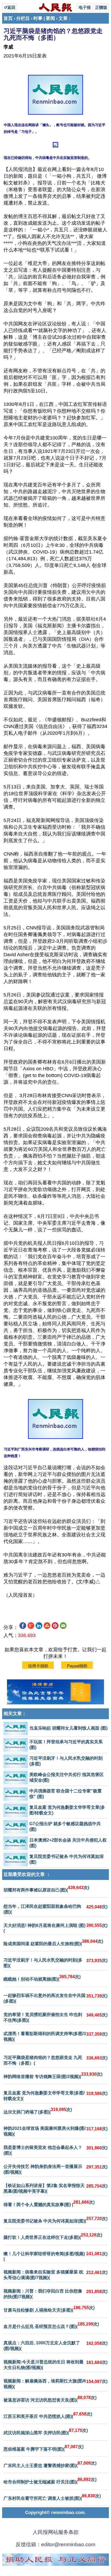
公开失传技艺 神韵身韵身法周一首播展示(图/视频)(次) (55, 2169)
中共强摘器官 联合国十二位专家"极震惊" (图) (65, 1794)
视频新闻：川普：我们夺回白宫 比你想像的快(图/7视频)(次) (55, 2294)
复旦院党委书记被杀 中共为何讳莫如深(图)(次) (55, 2220)
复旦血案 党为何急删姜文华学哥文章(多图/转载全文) (67, 1810)
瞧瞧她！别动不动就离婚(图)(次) (42, 1978)
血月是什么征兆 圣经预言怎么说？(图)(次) (51, 2325)
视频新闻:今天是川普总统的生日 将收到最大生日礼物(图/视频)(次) (55, 2365)
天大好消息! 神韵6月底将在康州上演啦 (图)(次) (55, 1928)
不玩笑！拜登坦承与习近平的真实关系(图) (66, 1745)
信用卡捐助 (38, 1666)
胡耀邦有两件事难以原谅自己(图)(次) (46, 1889)
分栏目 (23, 18)
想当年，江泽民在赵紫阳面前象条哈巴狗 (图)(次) (55, 1909)
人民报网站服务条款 (56, 2532)
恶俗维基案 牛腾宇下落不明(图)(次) (44, 2448)
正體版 (101, 7)
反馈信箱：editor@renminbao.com (55, 2544)
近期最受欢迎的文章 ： (27, 1874)
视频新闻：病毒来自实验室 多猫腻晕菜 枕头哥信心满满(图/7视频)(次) (55, 2275)
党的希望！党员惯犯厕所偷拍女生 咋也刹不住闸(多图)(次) (55, 2017)
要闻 (50, 18)
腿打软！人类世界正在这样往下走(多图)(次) (53, 2236)
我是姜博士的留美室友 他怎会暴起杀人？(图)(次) (55, 2150)
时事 (38, 18)
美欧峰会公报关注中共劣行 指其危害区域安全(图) (67, 1777)
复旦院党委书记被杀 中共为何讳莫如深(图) (67, 1859)
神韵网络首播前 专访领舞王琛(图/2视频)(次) (53, 2075)
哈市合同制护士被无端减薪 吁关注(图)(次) (50, 2481)
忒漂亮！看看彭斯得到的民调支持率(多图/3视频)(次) (55, 2036)
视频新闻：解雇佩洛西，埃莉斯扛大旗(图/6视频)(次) (55, 2384)
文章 (63, 18)
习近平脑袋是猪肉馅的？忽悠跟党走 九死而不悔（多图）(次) (55, 2060)
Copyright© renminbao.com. (55, 2513)
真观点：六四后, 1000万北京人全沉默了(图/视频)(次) (55, 2346)
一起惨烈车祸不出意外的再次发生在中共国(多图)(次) (55, 1998)
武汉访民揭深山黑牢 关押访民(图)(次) (46, 2432)
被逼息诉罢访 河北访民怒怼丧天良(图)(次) (50, 2399)
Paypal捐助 (77, 1666)
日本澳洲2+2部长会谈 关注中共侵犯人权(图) (68, 1843)
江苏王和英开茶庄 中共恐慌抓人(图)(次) (48, 2415)
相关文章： (15, 1714)
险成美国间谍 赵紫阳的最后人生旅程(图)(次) (53, 1942)
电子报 (85, 7)
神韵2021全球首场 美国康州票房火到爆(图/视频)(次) (55, 2131)
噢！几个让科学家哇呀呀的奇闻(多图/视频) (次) (55, 2256)
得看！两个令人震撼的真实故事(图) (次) (49, 2203)
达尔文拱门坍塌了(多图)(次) (38, 2111)
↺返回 (10, 7)
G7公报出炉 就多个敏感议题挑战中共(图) (65, 1827)
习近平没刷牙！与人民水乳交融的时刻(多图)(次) (55, 1963)
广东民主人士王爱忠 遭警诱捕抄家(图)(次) (50, 2464)
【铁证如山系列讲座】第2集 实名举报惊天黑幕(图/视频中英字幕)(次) (55, 2188)
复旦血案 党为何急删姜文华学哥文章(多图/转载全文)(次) (55, 2096)
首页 (8, 18)
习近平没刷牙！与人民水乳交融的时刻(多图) (66, 1761)
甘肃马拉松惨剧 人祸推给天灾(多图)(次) (49, 2309)
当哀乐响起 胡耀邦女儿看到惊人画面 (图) (68, 1728)
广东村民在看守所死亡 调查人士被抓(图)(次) (52, 2497)
